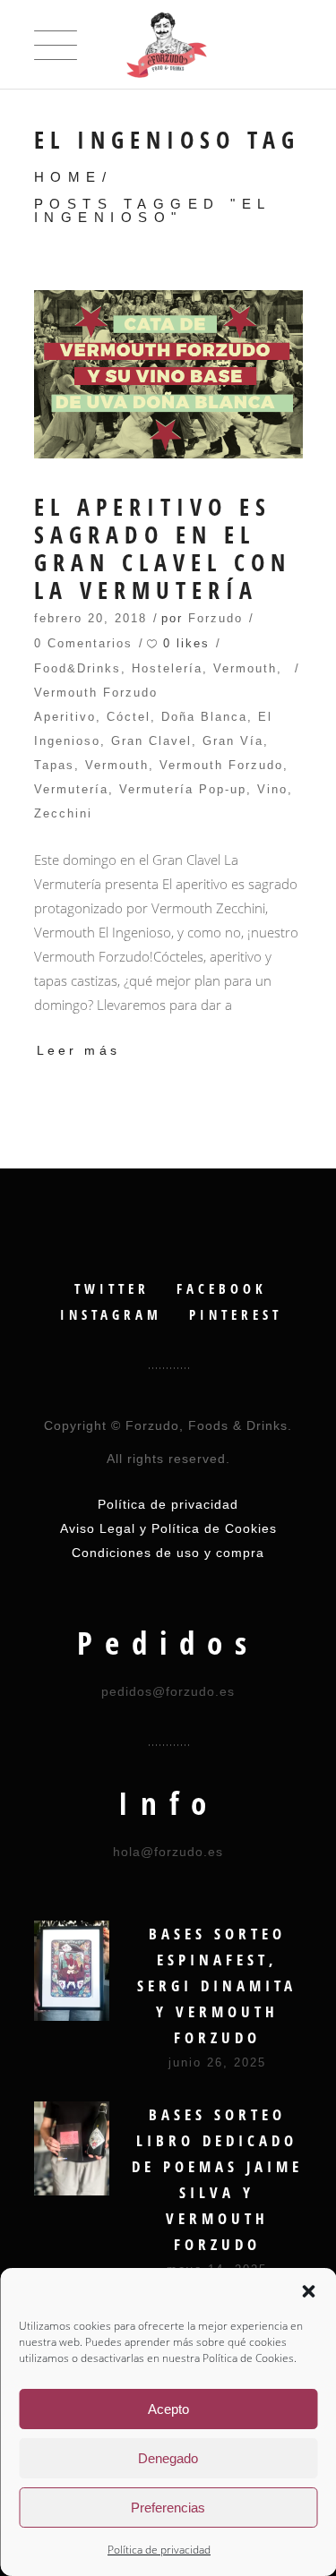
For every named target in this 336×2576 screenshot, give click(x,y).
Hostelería (167, 668)
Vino (272, 789)
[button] (308, 2291)
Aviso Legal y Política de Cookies (168, 1528)
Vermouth (245, 668)
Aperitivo (65, 717)
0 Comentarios (83, 643)
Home (68, 177)
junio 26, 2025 (217, 2063)
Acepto (168, 2409)
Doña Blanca (204, 717)
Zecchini (63, 813)
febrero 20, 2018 (90, 618)
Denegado (168, 2458)
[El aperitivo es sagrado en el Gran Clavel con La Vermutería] (168, 374)
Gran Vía (233, 741)
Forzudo (215, 618)
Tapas (54, 765)
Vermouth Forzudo (96, 693)
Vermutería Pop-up (183, 789)
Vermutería (71, 789)
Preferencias (168, 2508)
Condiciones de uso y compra (168, 1553)
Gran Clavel (151, 741)
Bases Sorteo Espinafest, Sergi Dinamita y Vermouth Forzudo (217, 1985)
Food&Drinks (78, 668)
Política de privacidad (159, 2550)
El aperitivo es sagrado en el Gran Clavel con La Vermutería (163, 549)
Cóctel (129, 717)
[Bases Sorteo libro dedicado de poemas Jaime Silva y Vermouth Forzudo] (72, 2148)
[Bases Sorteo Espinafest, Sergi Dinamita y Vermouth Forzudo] (72, 1971)
